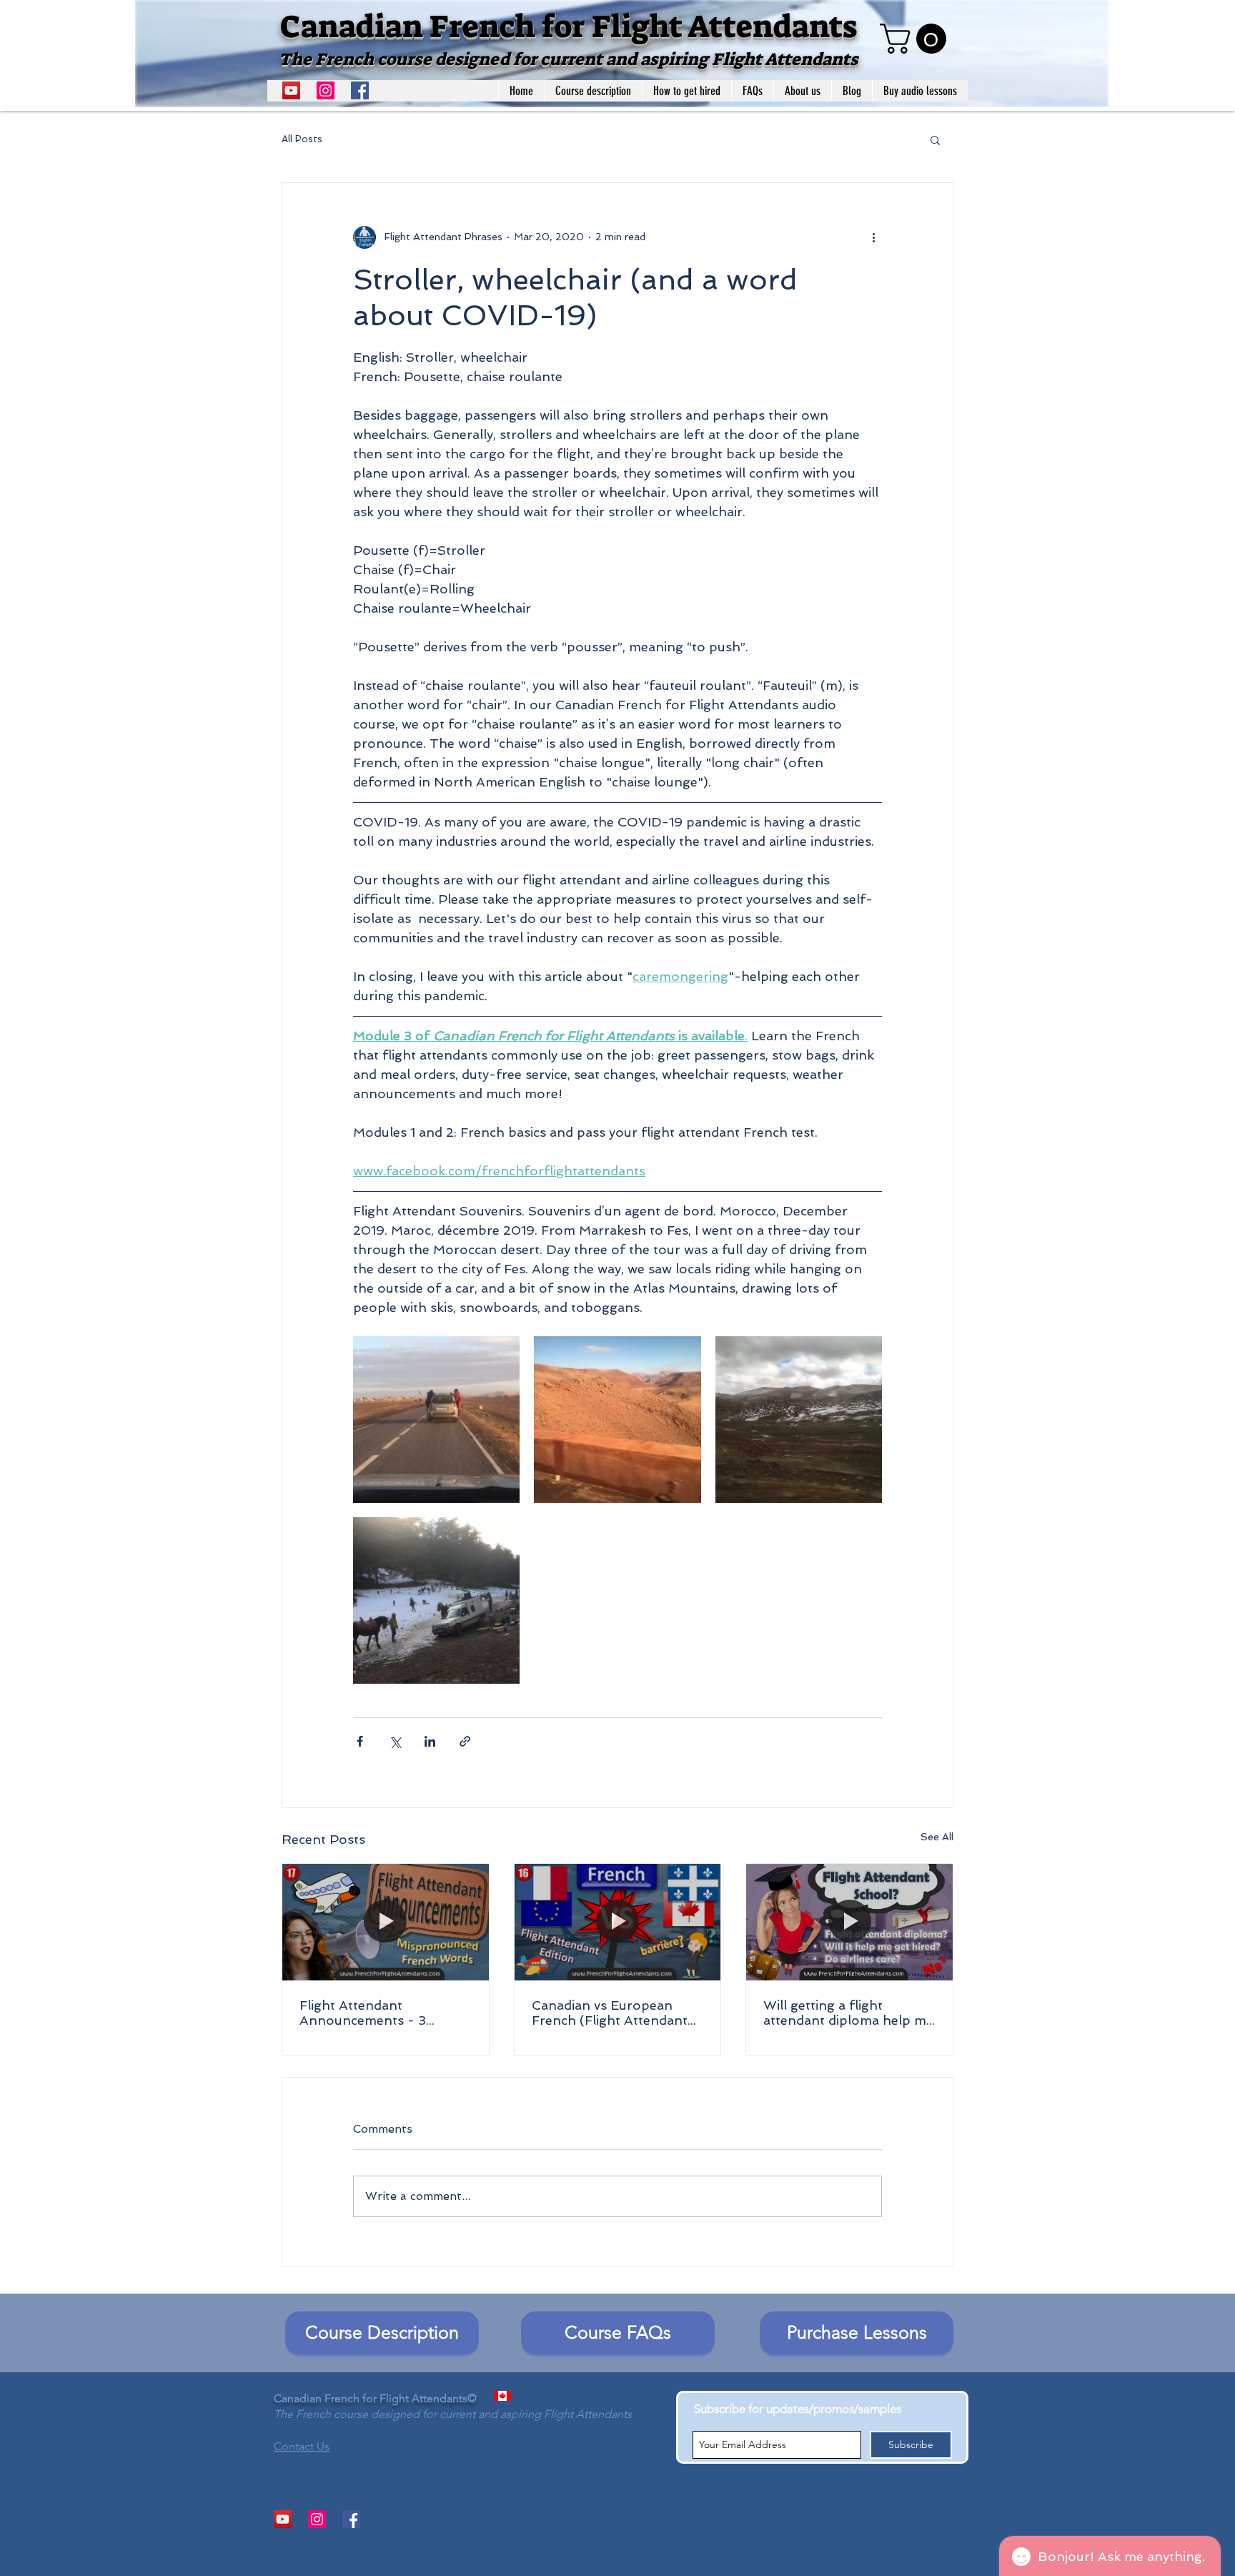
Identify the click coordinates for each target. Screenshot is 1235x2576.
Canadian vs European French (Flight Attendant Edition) (610, 2013)
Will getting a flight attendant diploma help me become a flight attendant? (848, 2013)
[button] (917, 39)
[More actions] (873, 237)
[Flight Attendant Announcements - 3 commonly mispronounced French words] (386, 1922)
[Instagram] (326, 90)
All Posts (302, 139)
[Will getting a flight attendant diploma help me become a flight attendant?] (849, 1922)
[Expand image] (436, 1420)
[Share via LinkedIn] (430, 1741)
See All (937, 1837)
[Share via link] (465, 1741)
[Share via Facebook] (360, 1741)
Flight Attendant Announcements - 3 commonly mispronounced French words (384, 2013)
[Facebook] (360, 90)
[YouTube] (291, 90)
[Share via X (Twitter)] (395, 1741)
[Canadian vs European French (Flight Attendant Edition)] (618, 1922)
